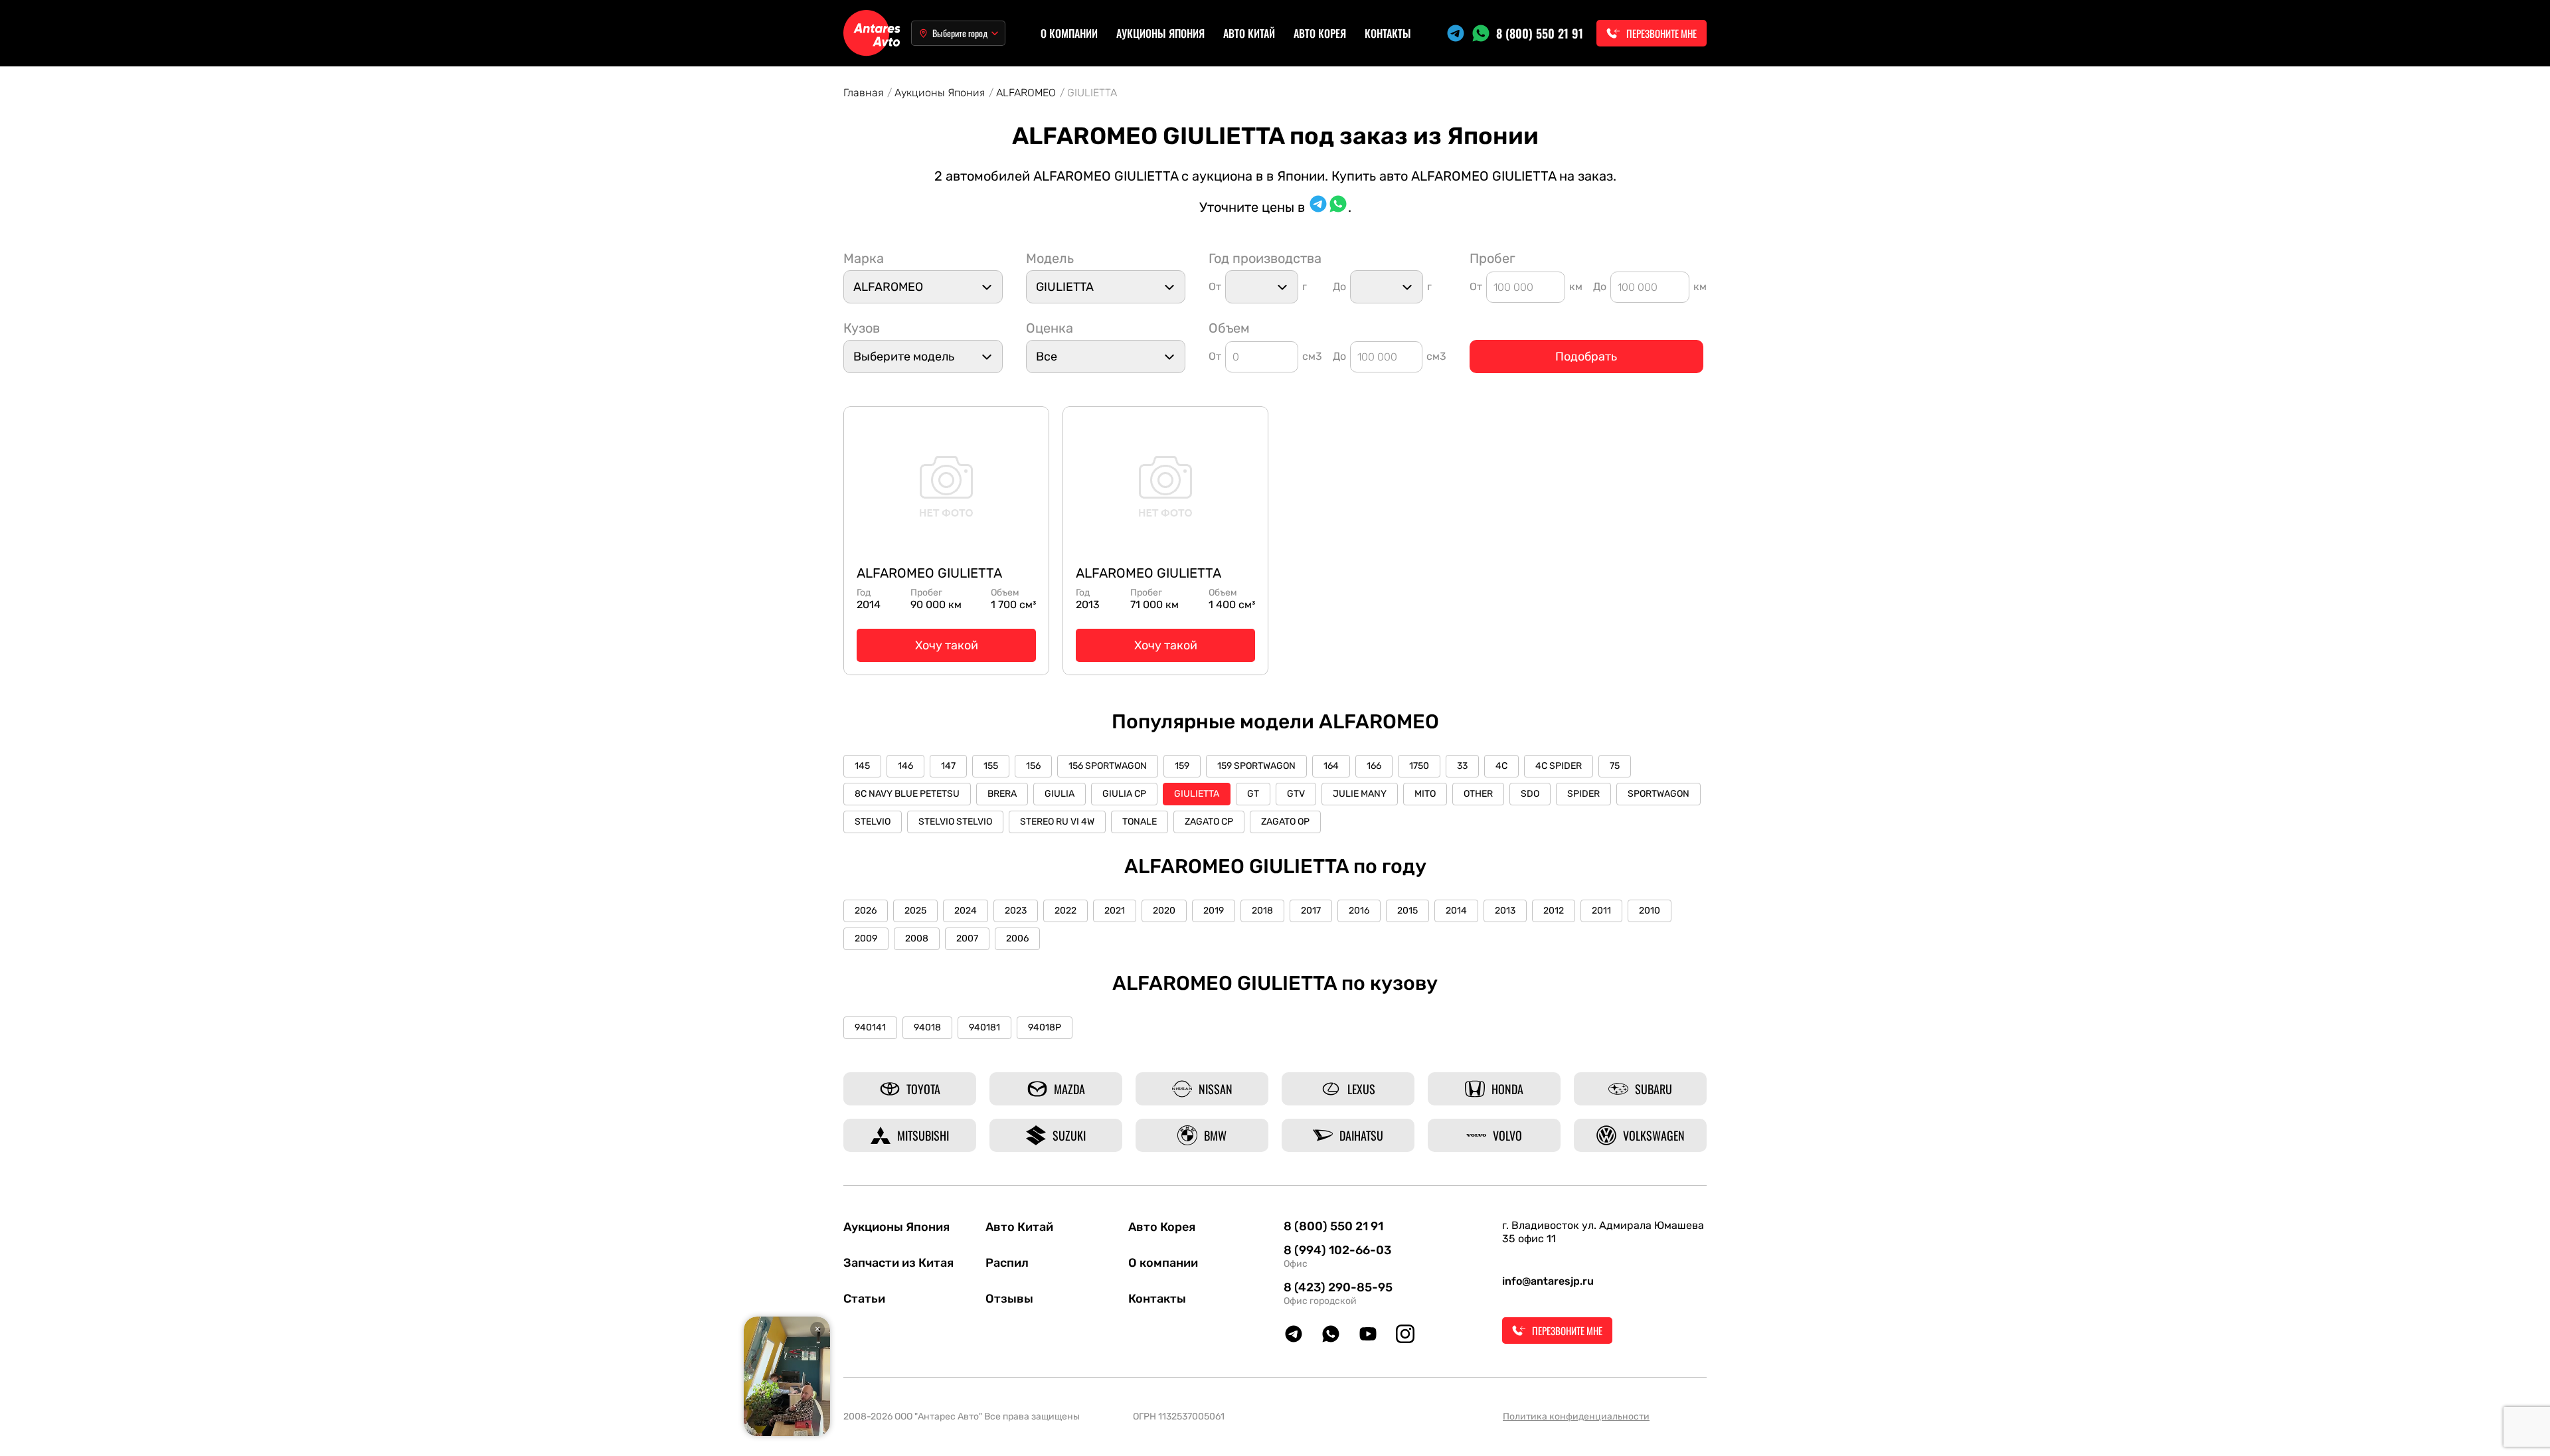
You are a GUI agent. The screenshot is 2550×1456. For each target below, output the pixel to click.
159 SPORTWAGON (1256, 766)
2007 (967, 938)
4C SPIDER (1559, 766)
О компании (1069, 33)
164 (1331, 766)
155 (991, 766)
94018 (927, 1027)
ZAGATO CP (1209, 822)
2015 (1407, 911)
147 (948, 766)
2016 (1359, 911)
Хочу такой (947, 645)
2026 (866, 911)
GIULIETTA (1197, 794)
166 (1374, 766)
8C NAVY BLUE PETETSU (907, 794)
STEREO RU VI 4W (1057, 822)
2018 (1262, 911)
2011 (1601, 911)
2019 (1214, 911)
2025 (915, 911)
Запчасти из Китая (898, 1263)
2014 (1456, 911)
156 (1033, 766)
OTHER (1478, 794)
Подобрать (1586, 357)
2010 (1650, 911)
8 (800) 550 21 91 (1540, 33)
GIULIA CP (1124, 794)
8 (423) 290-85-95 (1338, 1287)
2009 (866, 938)
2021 (1115, 911)
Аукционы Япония (1160, 33)
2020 (1164, 911)
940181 (984, 1027)
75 (1615, 766)
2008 (917, 938)
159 (1182, 766)
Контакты (1388, 33)
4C (1501, 766)
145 (862, 766)
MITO (1425, 794)
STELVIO (873, 822)
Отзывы (1009, 1299)
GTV (1296, 794)
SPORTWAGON (1658, 794)
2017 (1311, 911)
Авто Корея (1320, 33)
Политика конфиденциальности (1576, 1416)
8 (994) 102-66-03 (1337, 1250)
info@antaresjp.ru (1548, 1281)
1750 (1419, 766)
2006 (1017, 938)
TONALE (1140, 822)
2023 (1016, 911)
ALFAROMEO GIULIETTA (929, 573)
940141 (870, 1027)
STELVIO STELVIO (955, 822)
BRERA (1002, 794)
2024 (966, 911)
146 (905, 766)
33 (1462, 766)
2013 (1505, 911)
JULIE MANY (1360, 794)
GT (1253, 794)
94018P (1045, 1027)
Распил (1007, 1263)
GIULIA (1060, 794)
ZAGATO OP (1285, 822)
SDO (1530, 794)
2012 (1554, 911)
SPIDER (1583, 794)
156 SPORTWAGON (1108, 766)
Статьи (864, 1299)
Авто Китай (1249, 33)
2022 (1065, 911)
